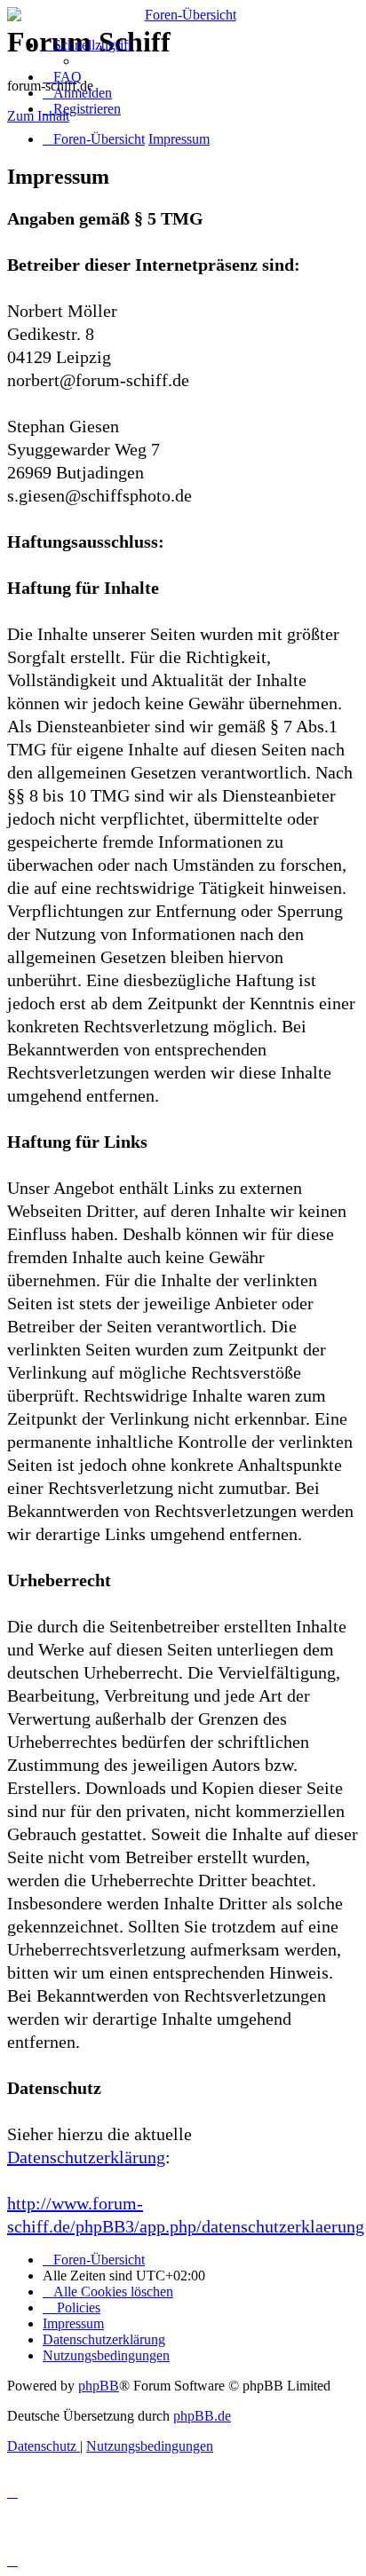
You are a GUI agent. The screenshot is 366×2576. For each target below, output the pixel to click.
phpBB (99, 2386)
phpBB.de (202, 2416)
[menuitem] (62, 77)
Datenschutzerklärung (86, 2157)
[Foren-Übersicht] (183, 15)
